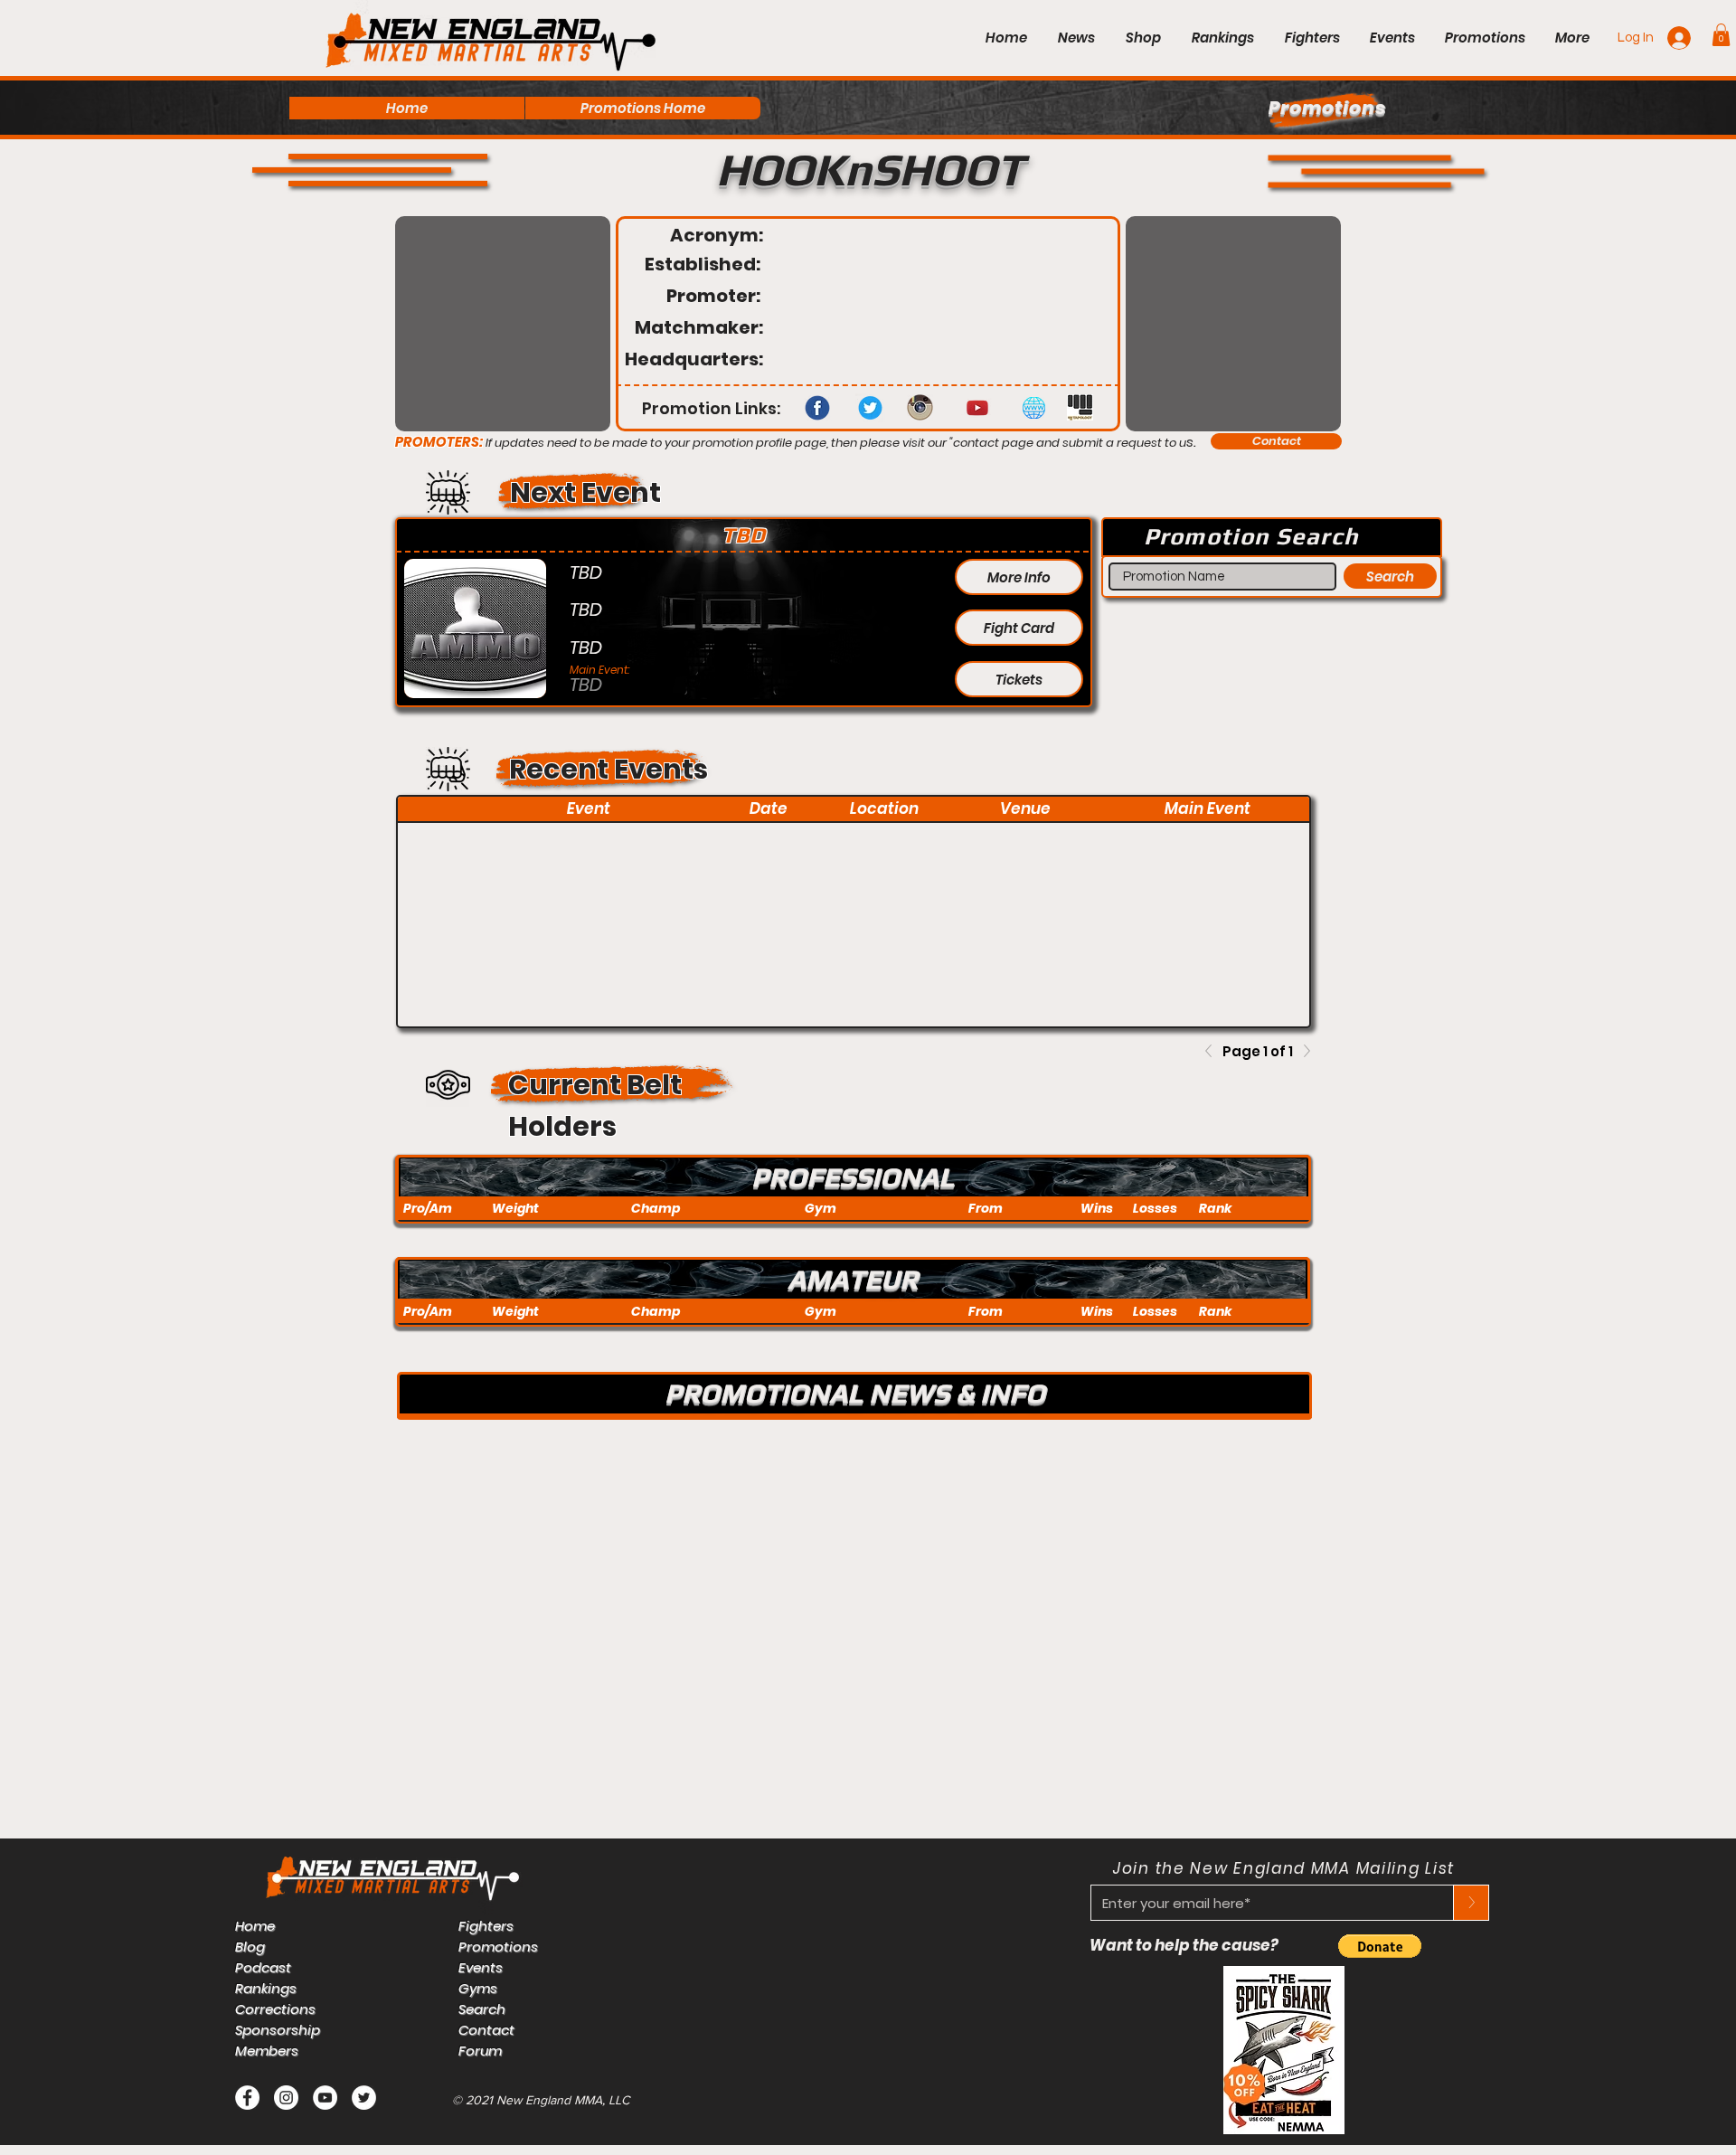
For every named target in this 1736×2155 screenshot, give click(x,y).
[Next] (1302, 1051)
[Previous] (1213, 1051)
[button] (1721, 35)
